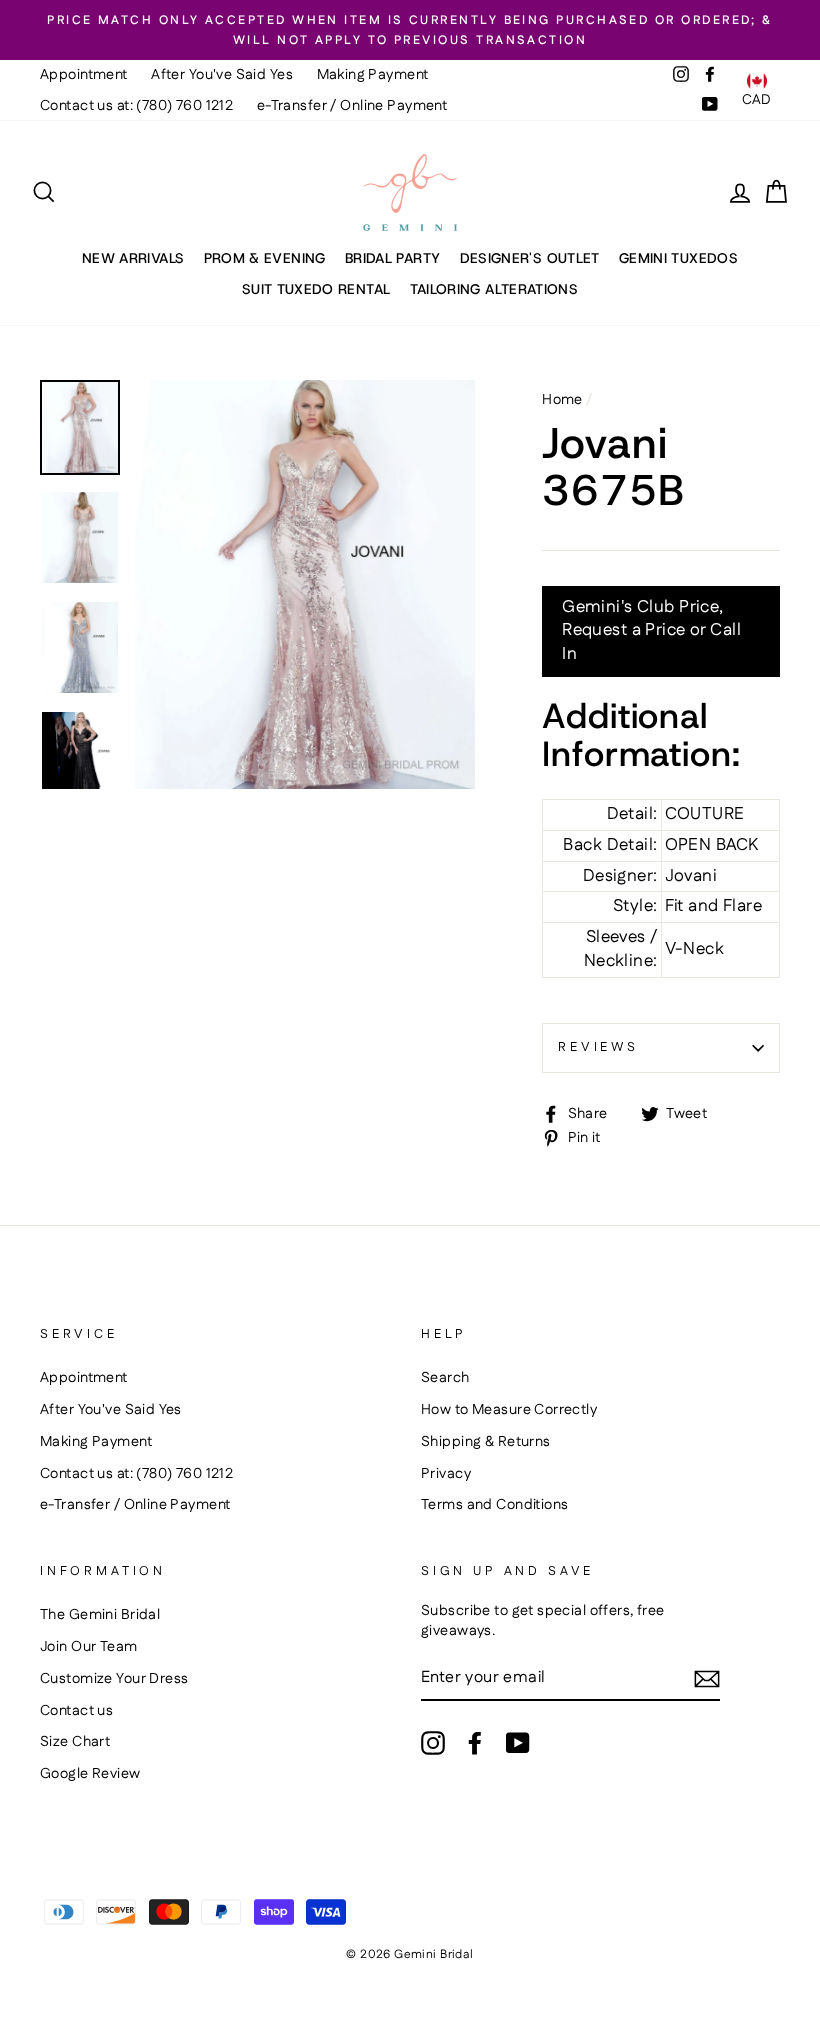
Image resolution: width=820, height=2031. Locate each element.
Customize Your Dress (114, 1679)
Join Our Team (89, 1647)
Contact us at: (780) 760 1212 (136, 106)
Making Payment (373, 75)
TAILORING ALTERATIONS (494, 289)
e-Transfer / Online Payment (352, 106)
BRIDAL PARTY (392, 258)
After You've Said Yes (222, 75)
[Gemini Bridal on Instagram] (433, 1743)
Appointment (84, 75)
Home (562, 400)
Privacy (446, 1474)
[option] (410, 30)
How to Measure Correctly (509, 1410)
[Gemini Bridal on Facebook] (475, 1743)
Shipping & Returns (486, 1442)
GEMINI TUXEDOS (678, 258)
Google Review (90, 1774)
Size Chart (75, 1742)
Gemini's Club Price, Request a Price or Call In (651, 631)
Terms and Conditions (495, 1505)
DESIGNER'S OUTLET (530, 258)
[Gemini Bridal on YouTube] (518, 1743)
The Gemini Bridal (100, 1615)
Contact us (76, 1711)
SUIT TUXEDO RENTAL (316, 289)
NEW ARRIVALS (133, 258)
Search (445, 1378)
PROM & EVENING (265, 258)
